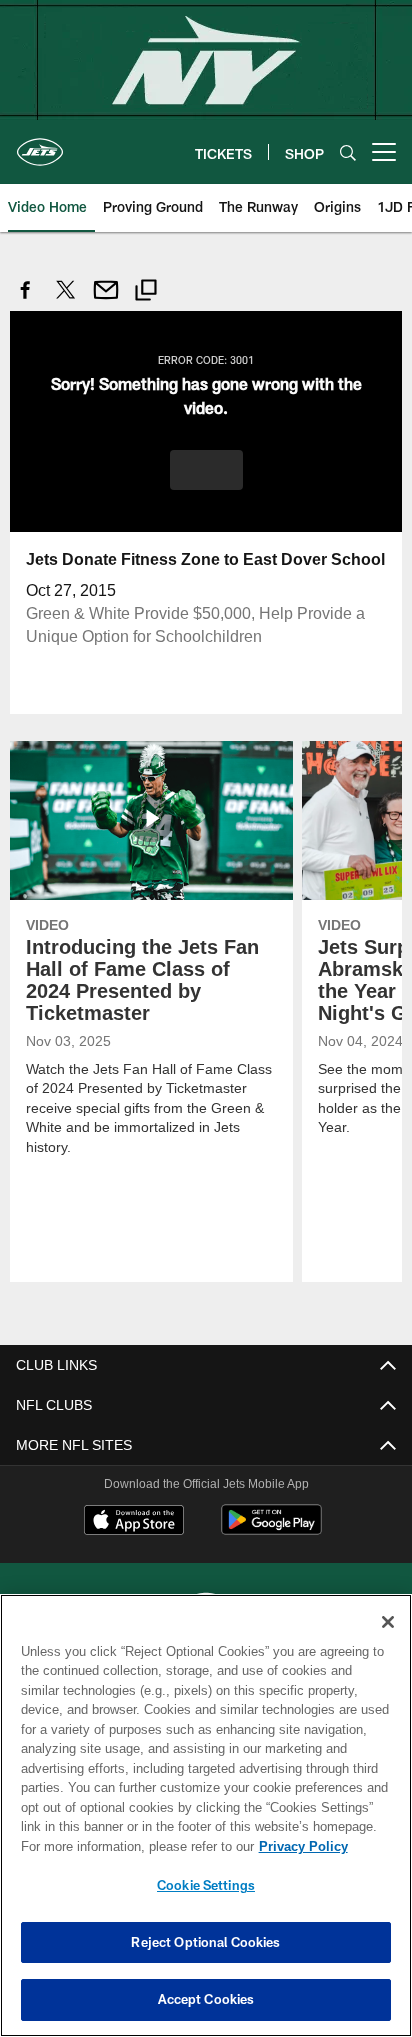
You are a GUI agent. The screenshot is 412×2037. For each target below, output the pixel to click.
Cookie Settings (206, 1885)
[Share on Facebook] (26, 300)
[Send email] (106, 300)
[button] (206, 469)
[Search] (348, 152)
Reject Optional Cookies (205, 1942)
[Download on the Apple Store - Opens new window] (134, 1521)
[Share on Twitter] (66, 300)
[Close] (388, 1622)
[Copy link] (146, 292)
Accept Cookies (206, 1999)
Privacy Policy (131, 1846)
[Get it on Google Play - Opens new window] (271, 1528)
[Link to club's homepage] (40, 144)
